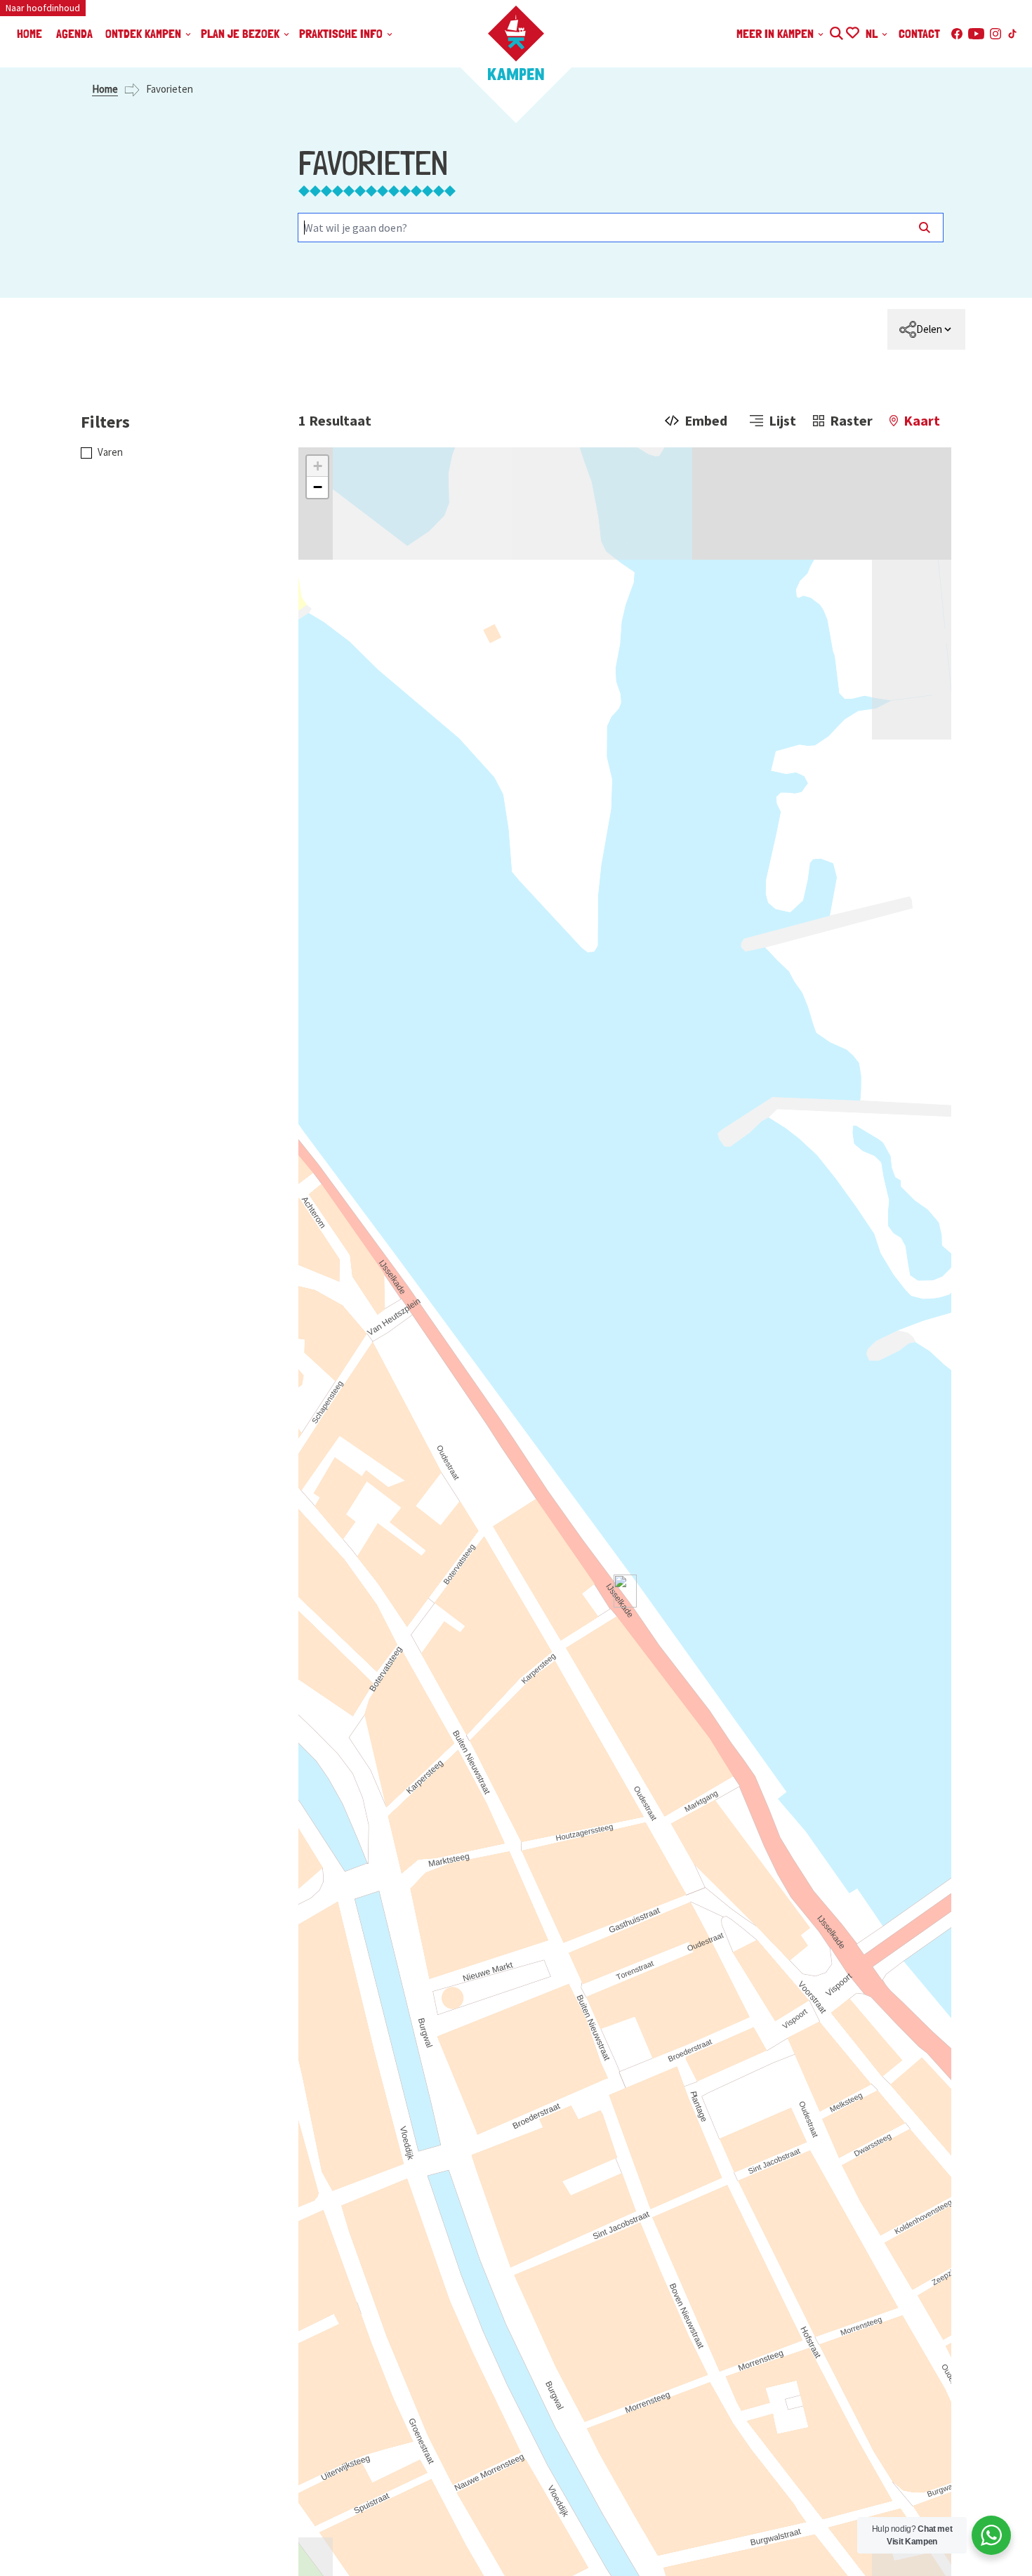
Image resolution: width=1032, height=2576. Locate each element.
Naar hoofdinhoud (43, 8)
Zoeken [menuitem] (836, 31)
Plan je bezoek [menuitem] (242, 33)
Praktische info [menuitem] (342, 33)
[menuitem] (926, 329)
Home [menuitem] (29, 33)
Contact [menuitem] (919, 33)
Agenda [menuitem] (74, 33)
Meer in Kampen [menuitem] (776, 33)
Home (105, 89)
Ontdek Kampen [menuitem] (145, 33)
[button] (317, 466)
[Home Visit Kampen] (516, 43)
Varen (110, 452)
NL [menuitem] (873, 33)
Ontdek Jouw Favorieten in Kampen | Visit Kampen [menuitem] (852, 31)
